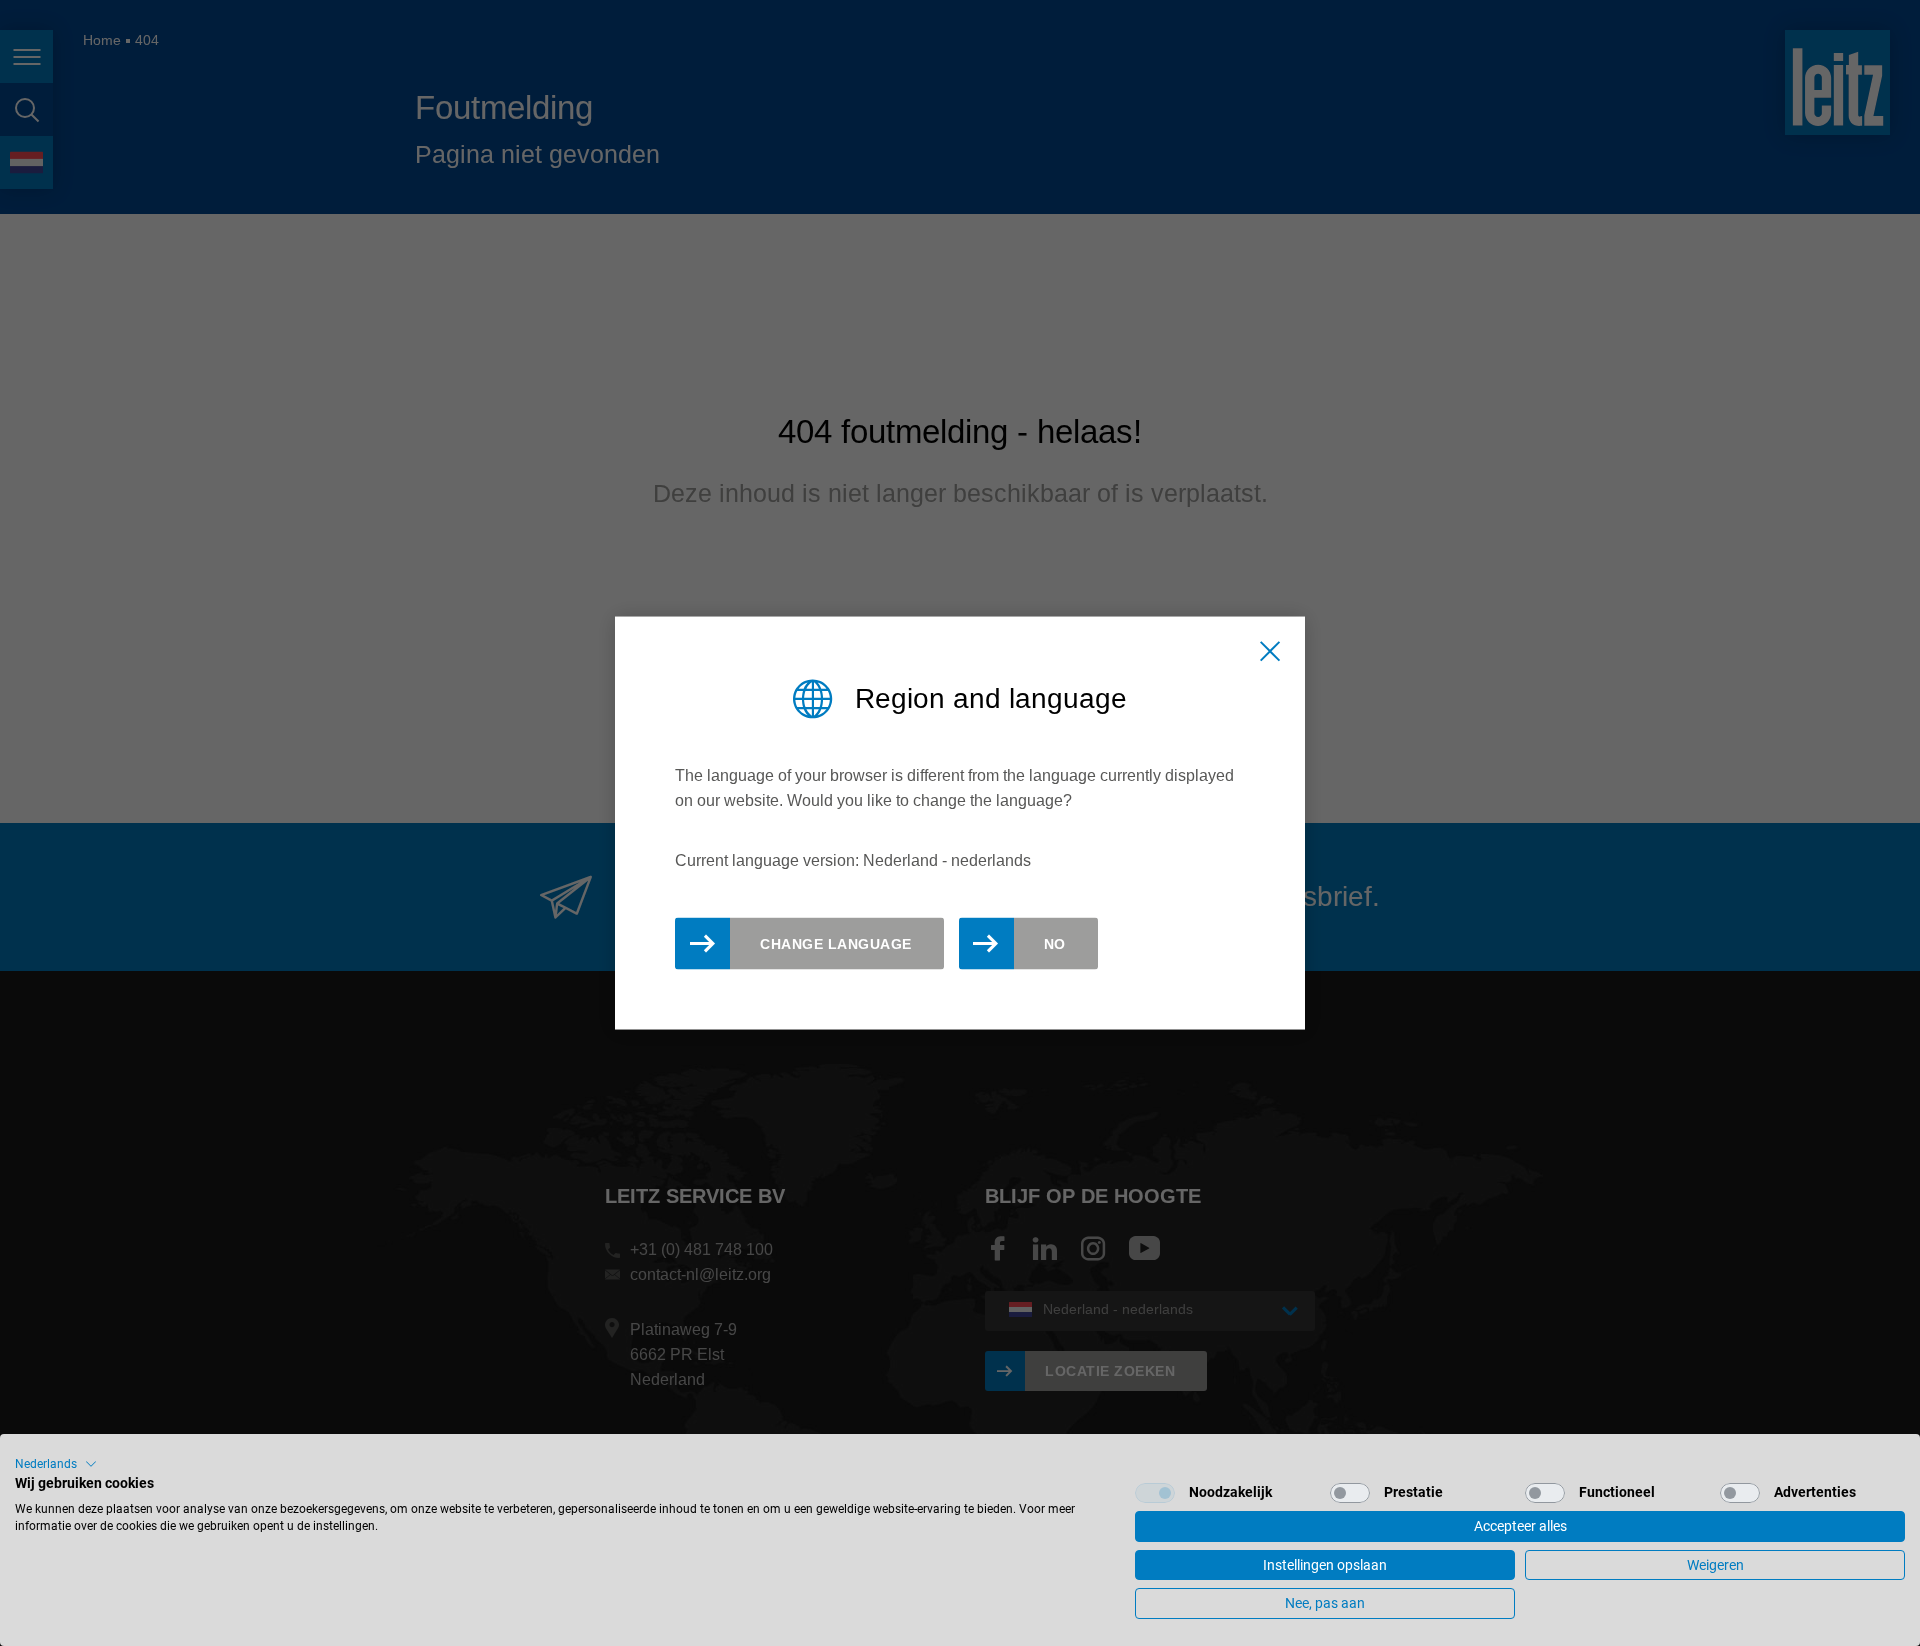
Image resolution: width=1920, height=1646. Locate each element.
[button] (56, 1464)
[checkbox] (1155, 1493)
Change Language (836, 943)
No (1055, 943)
